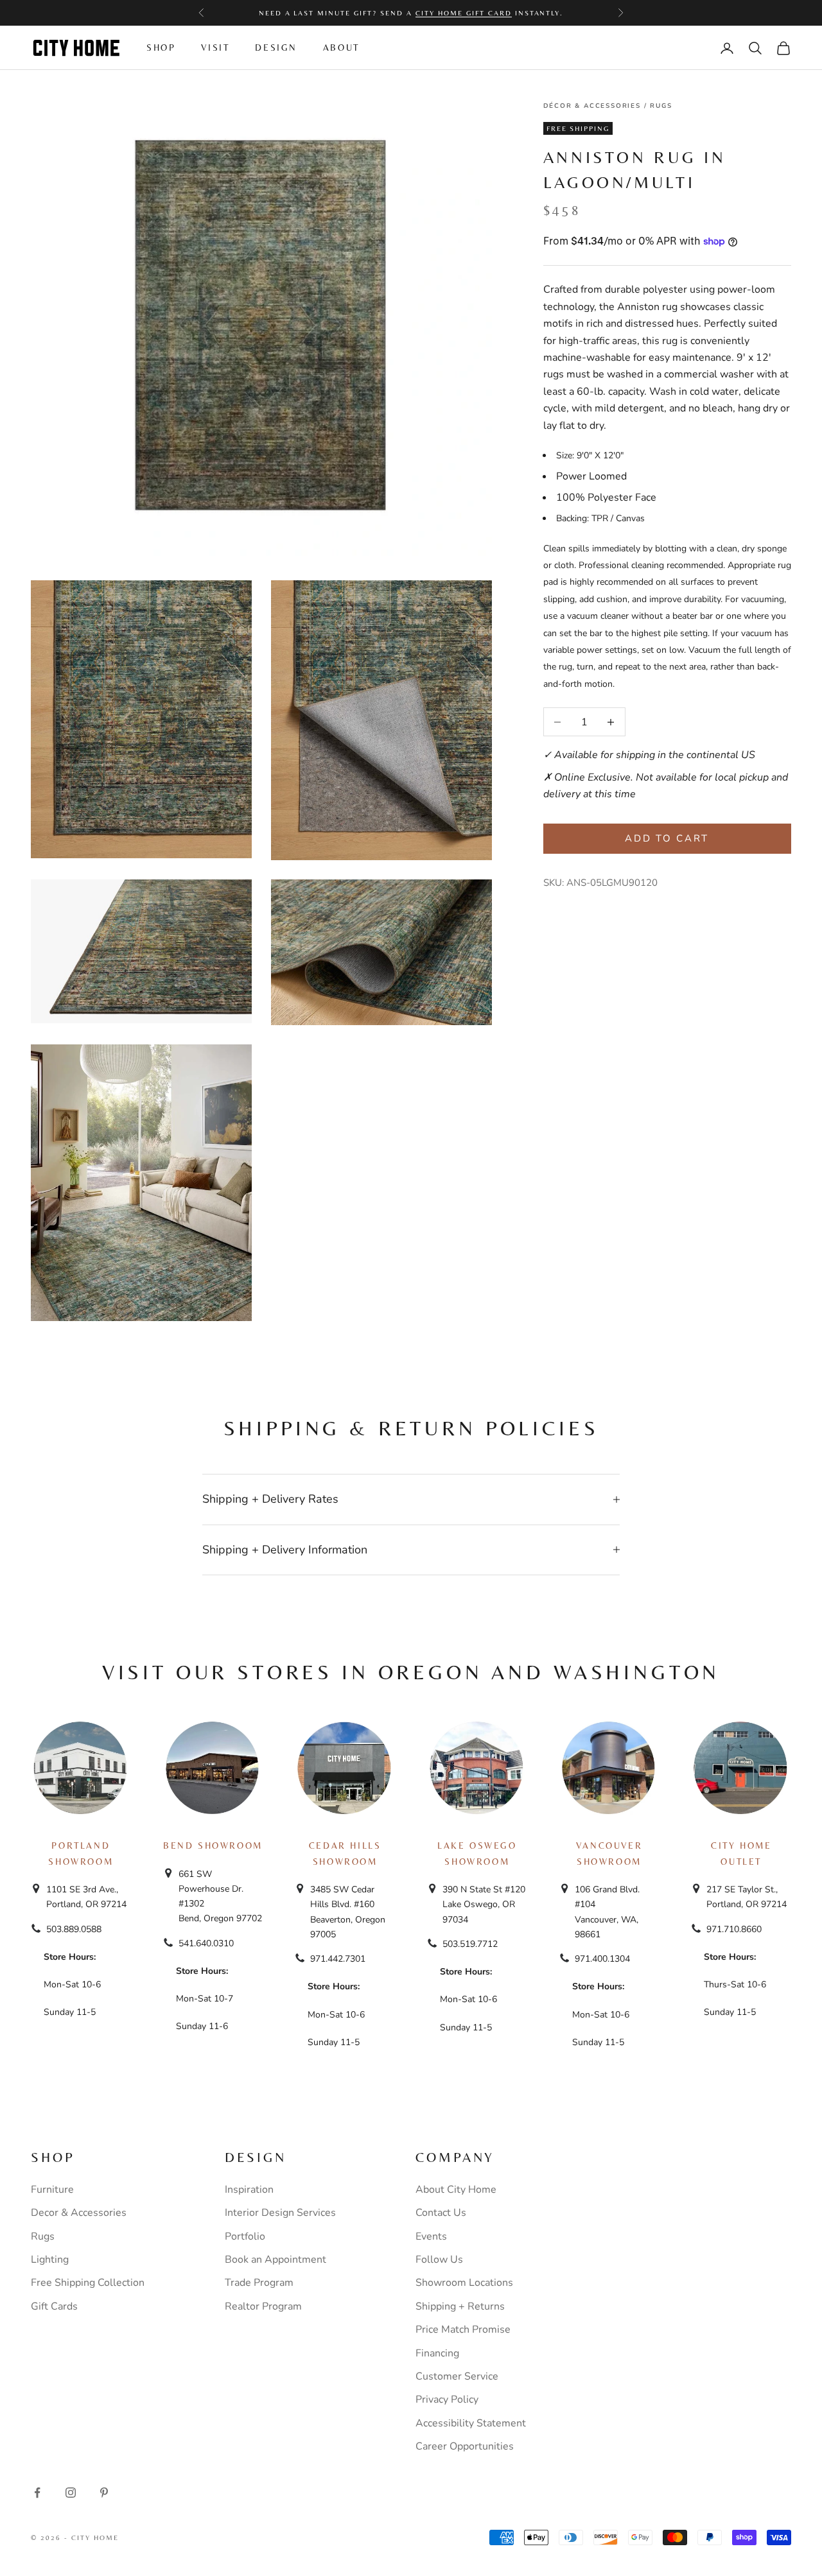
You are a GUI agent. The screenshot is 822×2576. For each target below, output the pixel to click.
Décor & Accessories (592, 106)
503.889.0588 (74, 1929)
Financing (437, 2353)
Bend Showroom (213, 1846)
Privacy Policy (447, 2399)
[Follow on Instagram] (71, 2493)
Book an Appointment (275, 2260)
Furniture (52, 2190)
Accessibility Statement (471, 2423)
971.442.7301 (338, 1959)
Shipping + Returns (460, 2306)
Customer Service (457, 2376)
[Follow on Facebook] (37, 2493)
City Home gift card (464, 13)
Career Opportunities (465, 2446)
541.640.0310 (206, 1943)
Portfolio (245, 2236)
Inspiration (249, 2190)
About (341, 48)
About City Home (456, 2190)
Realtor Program (263, 2306)
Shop (161, 48)
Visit (215, 48)
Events (431, 2236)
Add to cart (667, 838)
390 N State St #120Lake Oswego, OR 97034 (484, 1904)
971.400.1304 (602, 1959)
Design (276, 48)
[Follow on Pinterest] (104, 2493)
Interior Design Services (280, 2213)
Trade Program (259, 2283)
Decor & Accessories (79, 2213)
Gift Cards (54, 2306)
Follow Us (439, 2260)
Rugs (661, 106)
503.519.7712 (470, 1944)
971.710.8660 (734, 1929)
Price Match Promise (463, 2330)
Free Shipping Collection (88, 2283)
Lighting (50, 2260)
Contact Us (441, 2213)
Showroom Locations (464, 2283)
